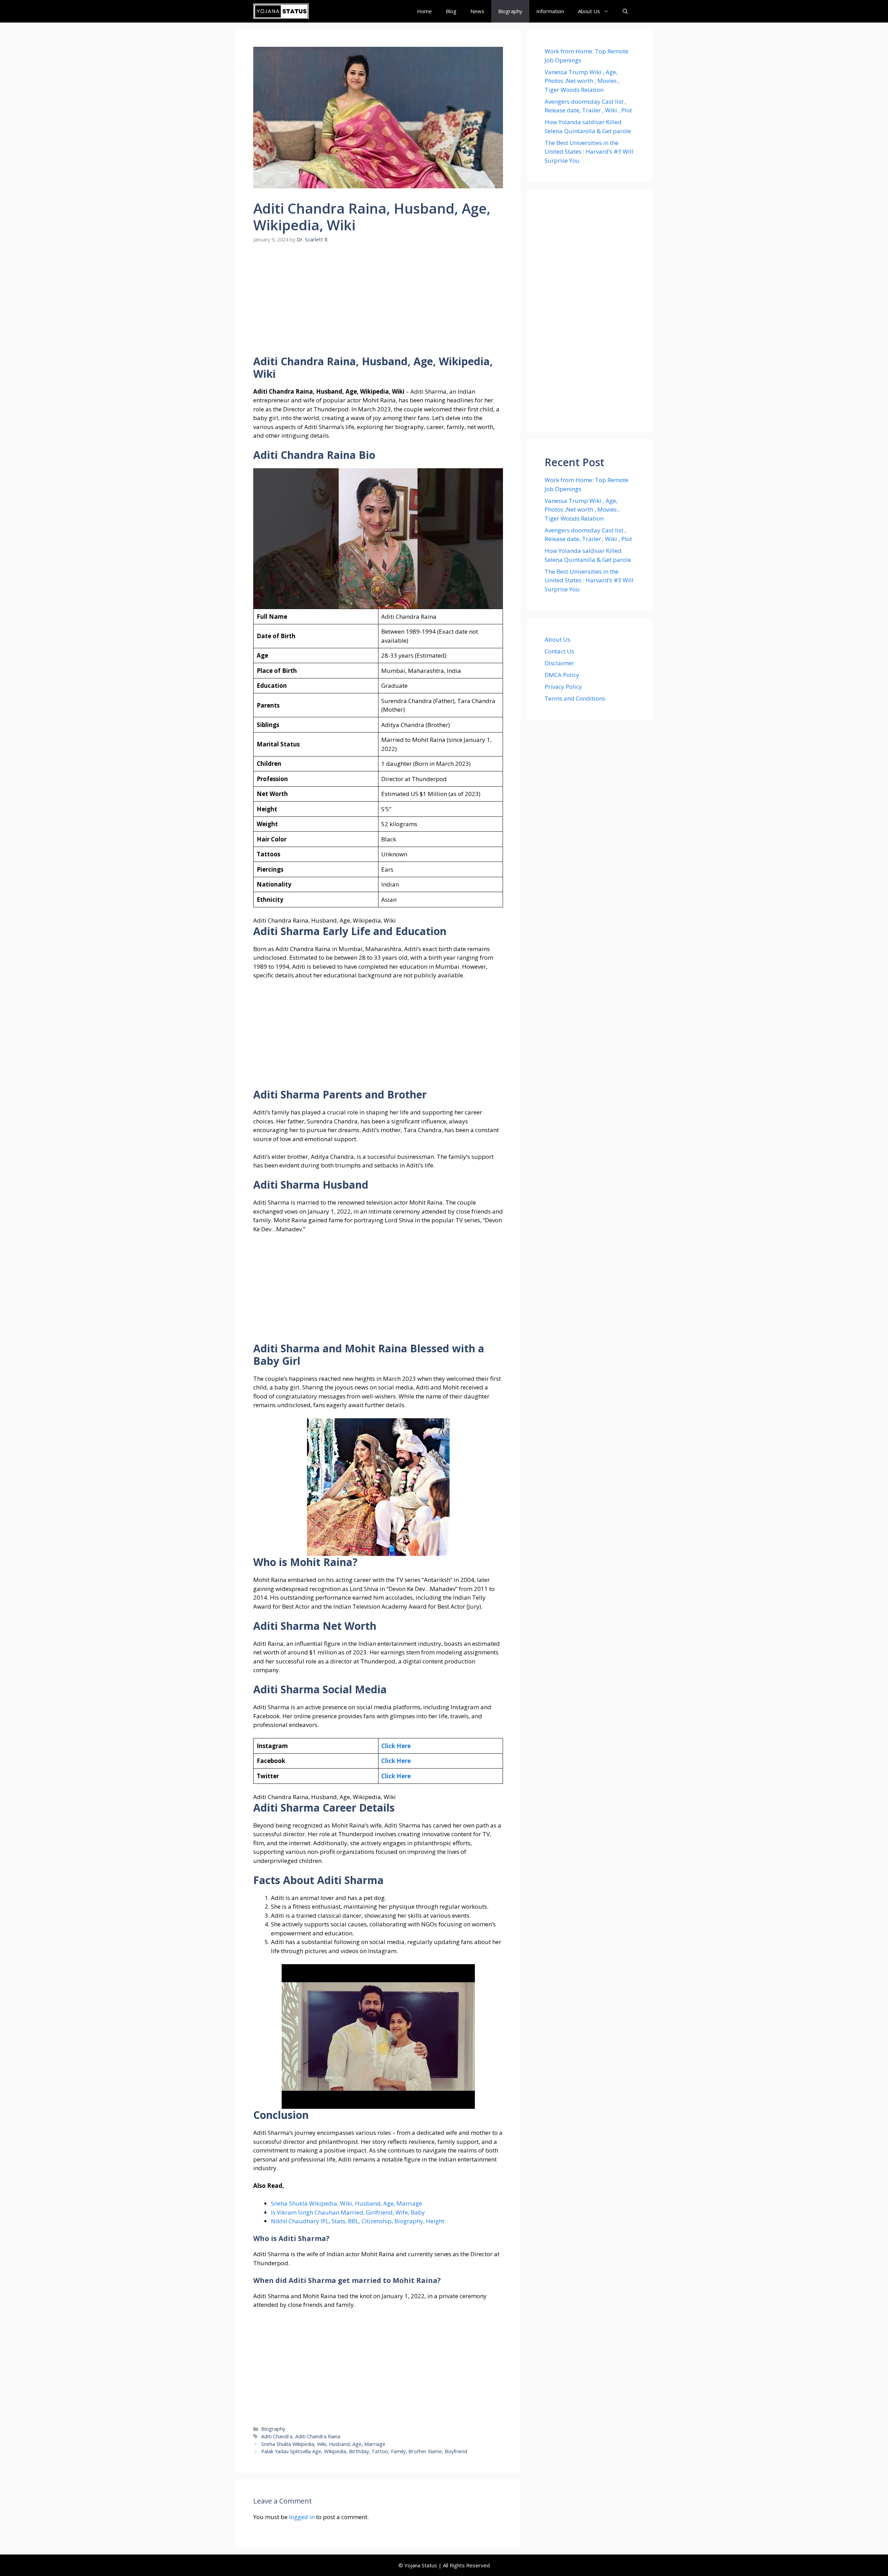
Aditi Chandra (277, 2436)
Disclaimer (559, 663)
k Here (401, 1761)
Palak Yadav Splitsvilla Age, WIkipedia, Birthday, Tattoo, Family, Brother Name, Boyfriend (364, 2451)
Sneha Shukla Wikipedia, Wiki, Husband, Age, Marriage (347, 2203)
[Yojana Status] (281, 11)
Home (424, 11)
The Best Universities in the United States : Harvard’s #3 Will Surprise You (589, 152)
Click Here (396, 1746)
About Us (589, 11)
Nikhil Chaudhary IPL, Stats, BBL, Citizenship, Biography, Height (358, 2221)
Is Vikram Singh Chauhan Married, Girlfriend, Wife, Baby (348, 2212)
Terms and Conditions (575, 698)
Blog (451, 11)
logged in (302, 2517)
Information (550, 11)
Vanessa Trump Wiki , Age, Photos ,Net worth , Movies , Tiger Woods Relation (582, 81)
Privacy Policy (563, 687)
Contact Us (559, 651)
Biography (510, 11)
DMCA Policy (562, 675)
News (477, 11)
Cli (385, 1761)
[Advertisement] (378, 304)
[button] (625, 11)
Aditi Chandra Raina (318, 2436)
